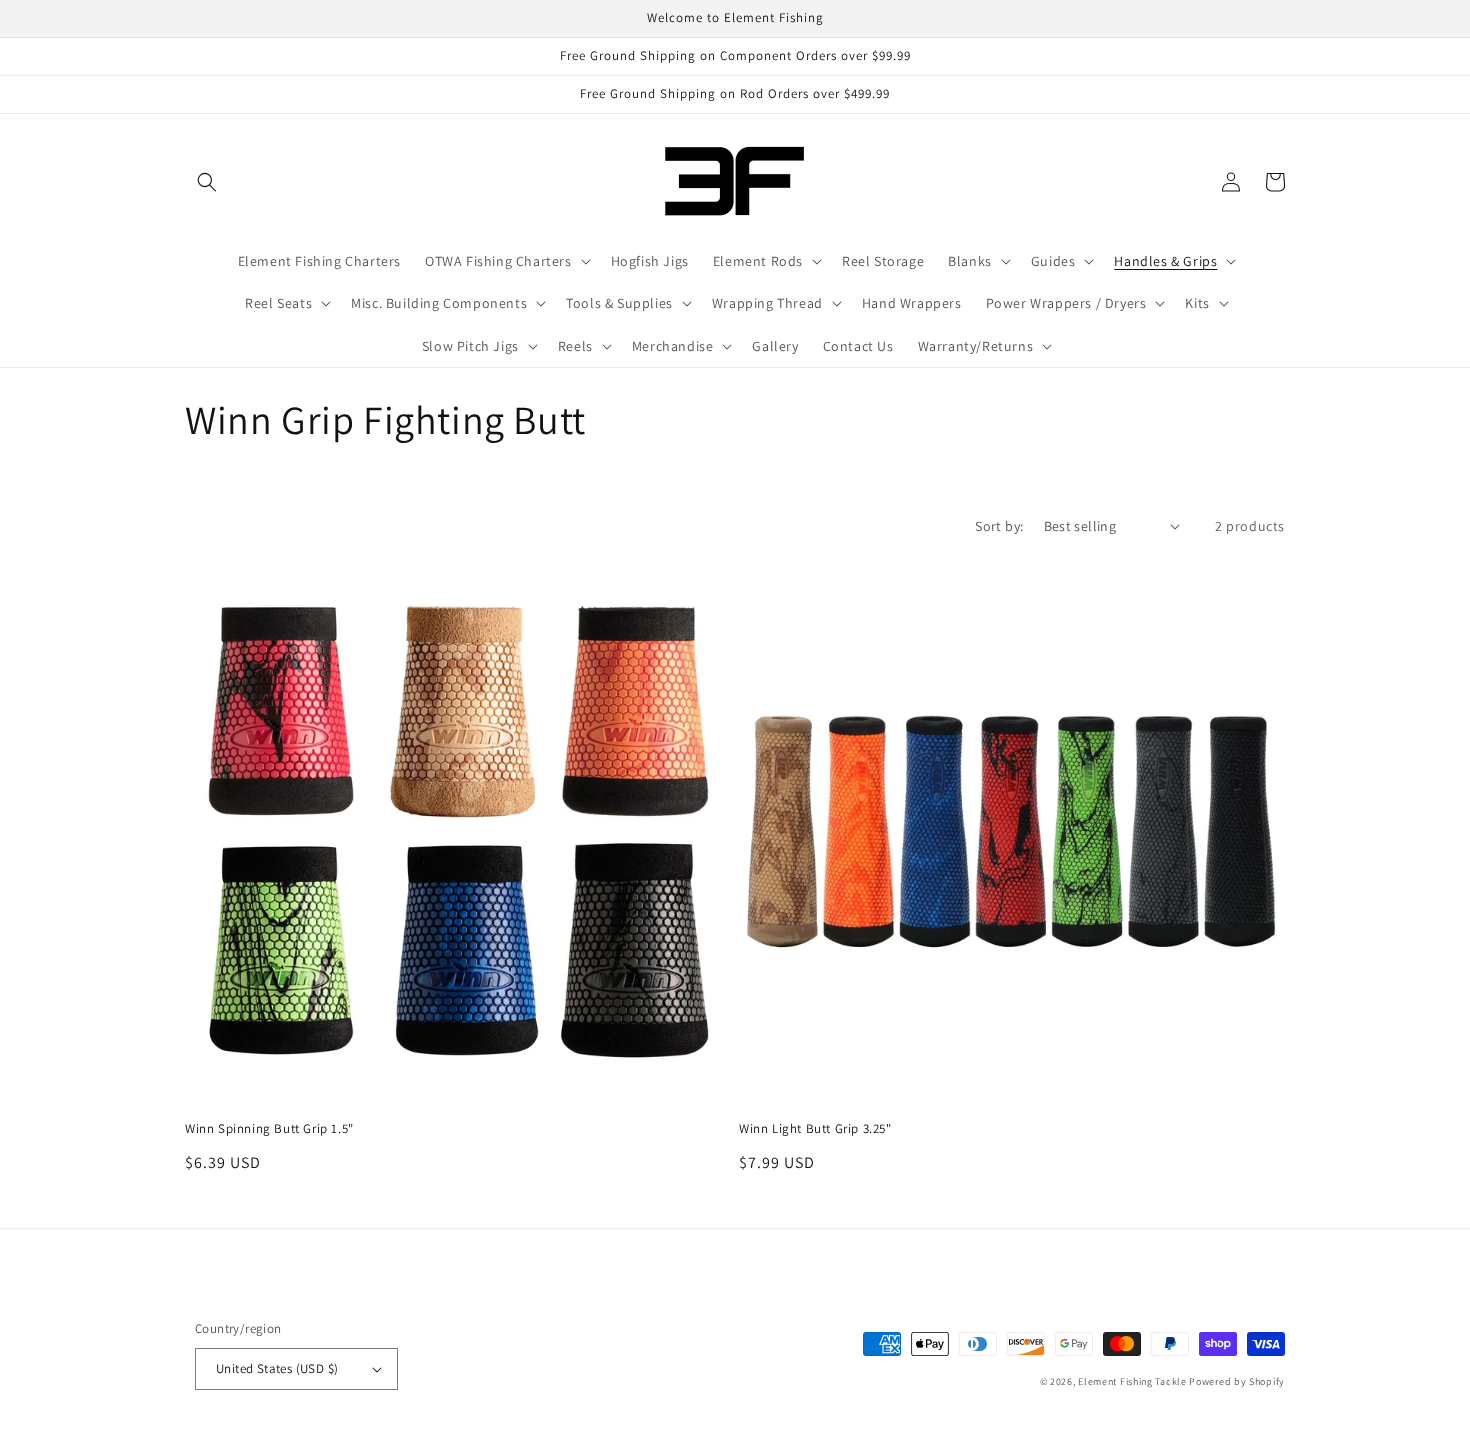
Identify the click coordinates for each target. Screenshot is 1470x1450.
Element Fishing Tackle (1132, 1381)
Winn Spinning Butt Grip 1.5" (269, 1129)
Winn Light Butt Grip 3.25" (815, 1129)
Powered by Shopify (1237, 1381)
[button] (207, 182)
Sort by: (999, 526)
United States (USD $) (277, 1368)
